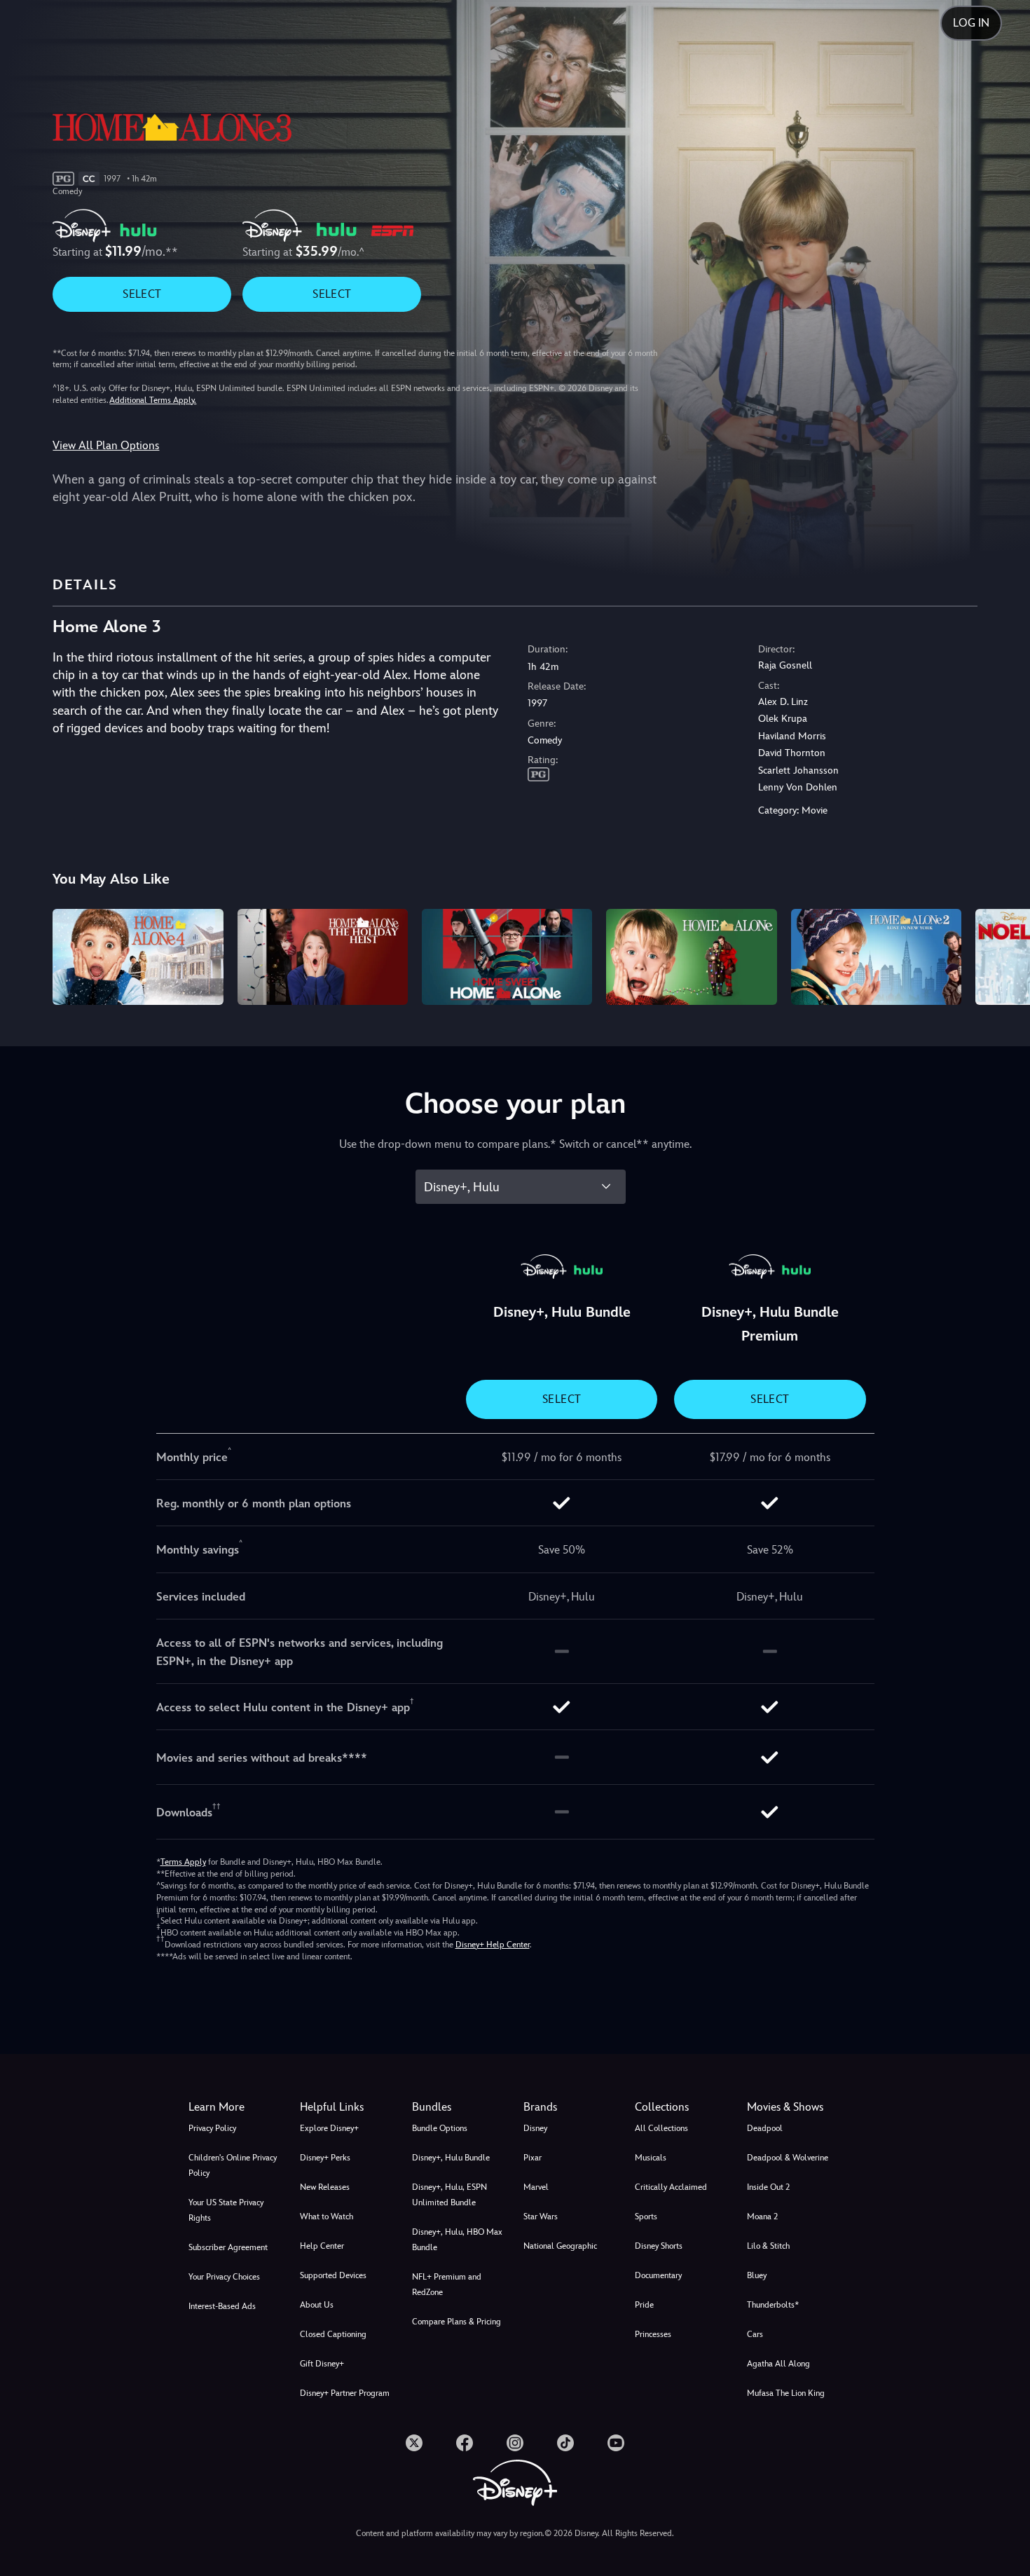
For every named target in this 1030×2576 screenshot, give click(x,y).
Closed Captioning (333, 2334)
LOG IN (971, 23)
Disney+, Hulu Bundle (451, 2158)
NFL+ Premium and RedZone (447, 2284)
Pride (644, 2305)
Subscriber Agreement (228, 2247)
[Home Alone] (691, 957)
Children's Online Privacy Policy (233, 2165)
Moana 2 (762, 2217)
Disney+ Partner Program (345, 2393)
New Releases (325, 2187)
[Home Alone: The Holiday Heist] (323, 957)
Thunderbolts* (773, 2305)
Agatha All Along (778, 2364)
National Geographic (560, 2246)
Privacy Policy (212, 2128)
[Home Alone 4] (138, 957)
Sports (646, 2217)
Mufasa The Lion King (786, 2393)
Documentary (658, 2275)
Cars (755, 2334)
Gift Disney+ (322, 2364)
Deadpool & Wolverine (788, 2158)
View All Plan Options (106, 445)
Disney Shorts (659, 2246)
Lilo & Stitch (768, 2246)
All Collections (661, 2128)
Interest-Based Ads (222, 2306)
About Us (317, 2305)
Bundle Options (440, 2128)
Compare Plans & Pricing (456, 2322)
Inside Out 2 (768, 2187)
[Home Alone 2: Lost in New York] (876, 957)
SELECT (142, 294)
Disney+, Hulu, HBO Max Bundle (457, 2240)
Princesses (653, 2334)
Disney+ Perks (325, 2158)
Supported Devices (333, 2275)
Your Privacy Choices (224, 2277)
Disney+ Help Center (493, 1945)
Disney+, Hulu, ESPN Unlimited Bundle (449, 2195)
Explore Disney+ (329, 2128)
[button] (347, 2107)
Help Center (322, 2246)
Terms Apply (183, 1862)
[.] (414, 2443)
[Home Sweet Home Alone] (507, 957)
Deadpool (765, 2128)
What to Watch (327, 2217)
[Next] (1003, 955)
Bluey (757, 2275)
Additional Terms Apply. (153, 400)
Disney (535, 2128)
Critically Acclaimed (671, 2187)
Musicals (651, 2158)
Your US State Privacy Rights (226, 2210)
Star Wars (541, 2217)
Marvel (536, 2187)
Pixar (533, 2158)
